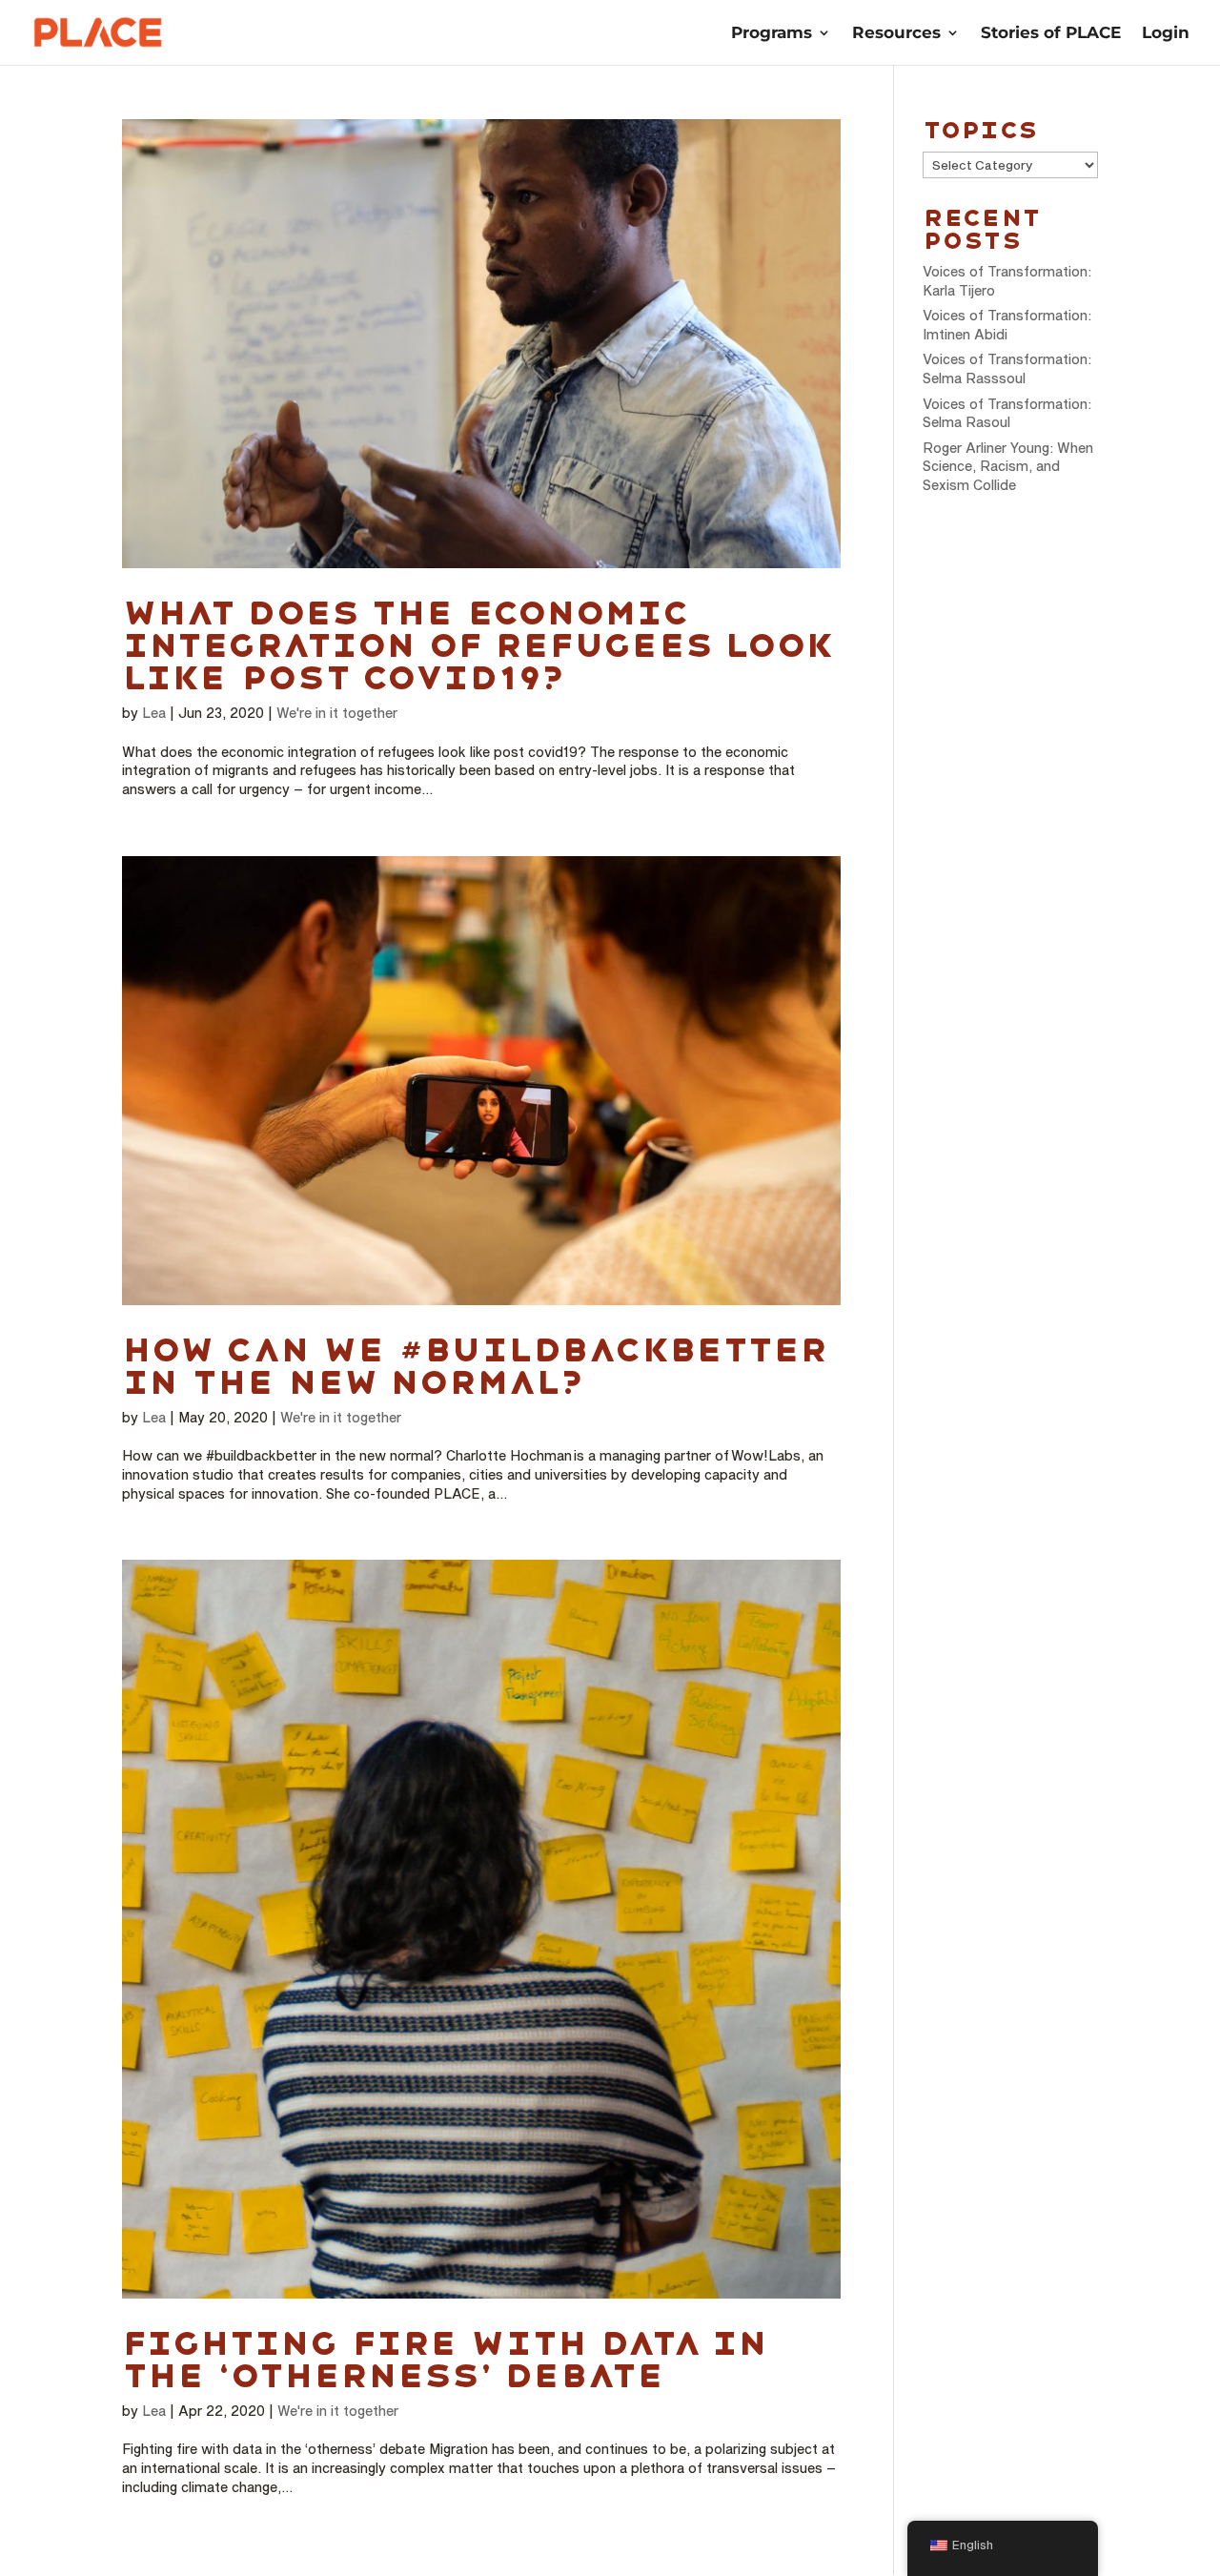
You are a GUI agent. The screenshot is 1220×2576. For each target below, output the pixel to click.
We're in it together (337, 713)
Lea (154, 713)
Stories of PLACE (1051, 34)
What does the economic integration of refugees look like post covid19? (477, 645)
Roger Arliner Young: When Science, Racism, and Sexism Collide (1008, 466)
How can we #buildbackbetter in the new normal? (475, 1366)
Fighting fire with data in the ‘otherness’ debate (445, 2360)
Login (1166, 34)
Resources (896, 34)
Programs (772, 34)
